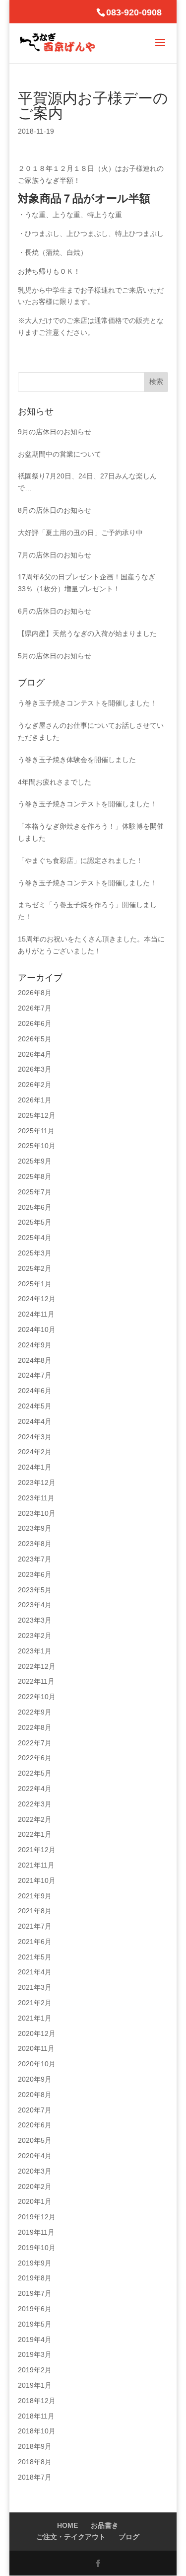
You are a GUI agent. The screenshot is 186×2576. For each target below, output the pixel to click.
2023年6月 (35, 1574)
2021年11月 (36, 1865)
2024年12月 (37, 1299)
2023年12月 (37, 1483)
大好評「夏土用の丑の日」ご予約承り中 (80, 533)
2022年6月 (35, 1758)
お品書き (105, 2525)
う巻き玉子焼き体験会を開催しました (77, 760)
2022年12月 (37, 1666)
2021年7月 (35, 1926)
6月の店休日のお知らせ (55, 611)
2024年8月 (35, 1360)
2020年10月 (37, 2064)
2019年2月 (35, 2370)
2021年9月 (35, 1896)
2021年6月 (35, 1942)
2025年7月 (35, 1192)
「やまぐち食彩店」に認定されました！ (80, 860)
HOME (67, 2525)
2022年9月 (35, 1712)
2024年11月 (36, 1314)
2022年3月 (35, 1804)
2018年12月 (37, 2401)
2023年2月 (35, 1636)
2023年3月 (35, 1620)
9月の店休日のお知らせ (55, 432)
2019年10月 (37, 2248)
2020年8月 (35, 2095)
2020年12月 (37, 2033)
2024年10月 (37, 1329)
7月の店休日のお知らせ (55, 555)
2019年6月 (35, 2309)
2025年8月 (35, 1176)
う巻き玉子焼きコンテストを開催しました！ (87, 703)
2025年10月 (37, 1146)
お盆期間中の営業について (60, 454)
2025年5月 (35, 1222)
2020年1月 (35, 2201)
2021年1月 (35, 2018)
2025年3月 (35, 1253)
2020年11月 (36, 2048)
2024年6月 (35, 1391)
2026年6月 (35, 1023)
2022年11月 (36, 1681)
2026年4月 (35, 1054)
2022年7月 (35, 1743)
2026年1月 (35, 1100)
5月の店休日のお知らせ (55, 656)
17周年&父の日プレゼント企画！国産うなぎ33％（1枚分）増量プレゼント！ (87, 583)
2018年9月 (35, 2446)
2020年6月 (35, 2125)
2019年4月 (35, 2340)
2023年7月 (35, 1559)
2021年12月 (37, 1850)
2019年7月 (35, 2293)
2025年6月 (35, 1207)
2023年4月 (35, 1605)
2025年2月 (35, 1268)
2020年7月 (35, 2110)
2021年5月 (35, 1957)
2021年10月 (37, 1880)
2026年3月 (35, 1069)
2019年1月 (35, 2385)
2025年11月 (36, 1131)
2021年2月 (35, 2003)
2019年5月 (35, 2324)
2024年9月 (35, 1345)
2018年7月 (35, 2477)
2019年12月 (37, 2217)
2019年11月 (36, 2232)
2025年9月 (35, 1161)
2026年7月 (35, 1008)
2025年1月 (35, 1284)
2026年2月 (35, 1085)
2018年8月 (35, 2462)
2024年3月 (35, 1437)
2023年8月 (35, 1544)
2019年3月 (35, 2354)
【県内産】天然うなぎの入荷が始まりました (87, 633)
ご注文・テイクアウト (71, 2537)
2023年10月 (37, 1513)
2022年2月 (35, 1819)
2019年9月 (35, 2263)
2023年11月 (36, 1498)
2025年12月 (37, 1115)
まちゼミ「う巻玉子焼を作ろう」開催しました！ (87, 911)
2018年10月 (37, 2431)
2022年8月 (35, 1727)
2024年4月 (35, 1421)
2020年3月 (35, 2171)
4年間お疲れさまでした (55, 782)
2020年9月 (35, 2079)
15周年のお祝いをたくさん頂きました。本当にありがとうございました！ (91, 945)
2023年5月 (35, 1590)
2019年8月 (35, 2278)
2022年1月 (35, 1834)
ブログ (129, 2537)
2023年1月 (35, 1651)
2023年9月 (35, 1528)
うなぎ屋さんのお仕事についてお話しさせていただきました (91, 731)
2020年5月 (35, 2140)
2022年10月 (37, 1697)
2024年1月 (35, 1467)
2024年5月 (35, 1406)
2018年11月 (36, 2416)
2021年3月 (35, 1987)
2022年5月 (35, 1773)
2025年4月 (35, 1238)
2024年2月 (35, 1452)
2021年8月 (35, 1911)
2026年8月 (35, 993)
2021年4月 (35, 1972)
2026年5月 (35, 1039)
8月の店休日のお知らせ (55, 510)
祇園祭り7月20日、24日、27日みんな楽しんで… (87, 482)
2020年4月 (35, 2156)
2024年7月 (35, 1375)
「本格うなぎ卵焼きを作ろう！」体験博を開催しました (91, 832)
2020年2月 (35, 2186)
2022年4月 (35, 1789)
